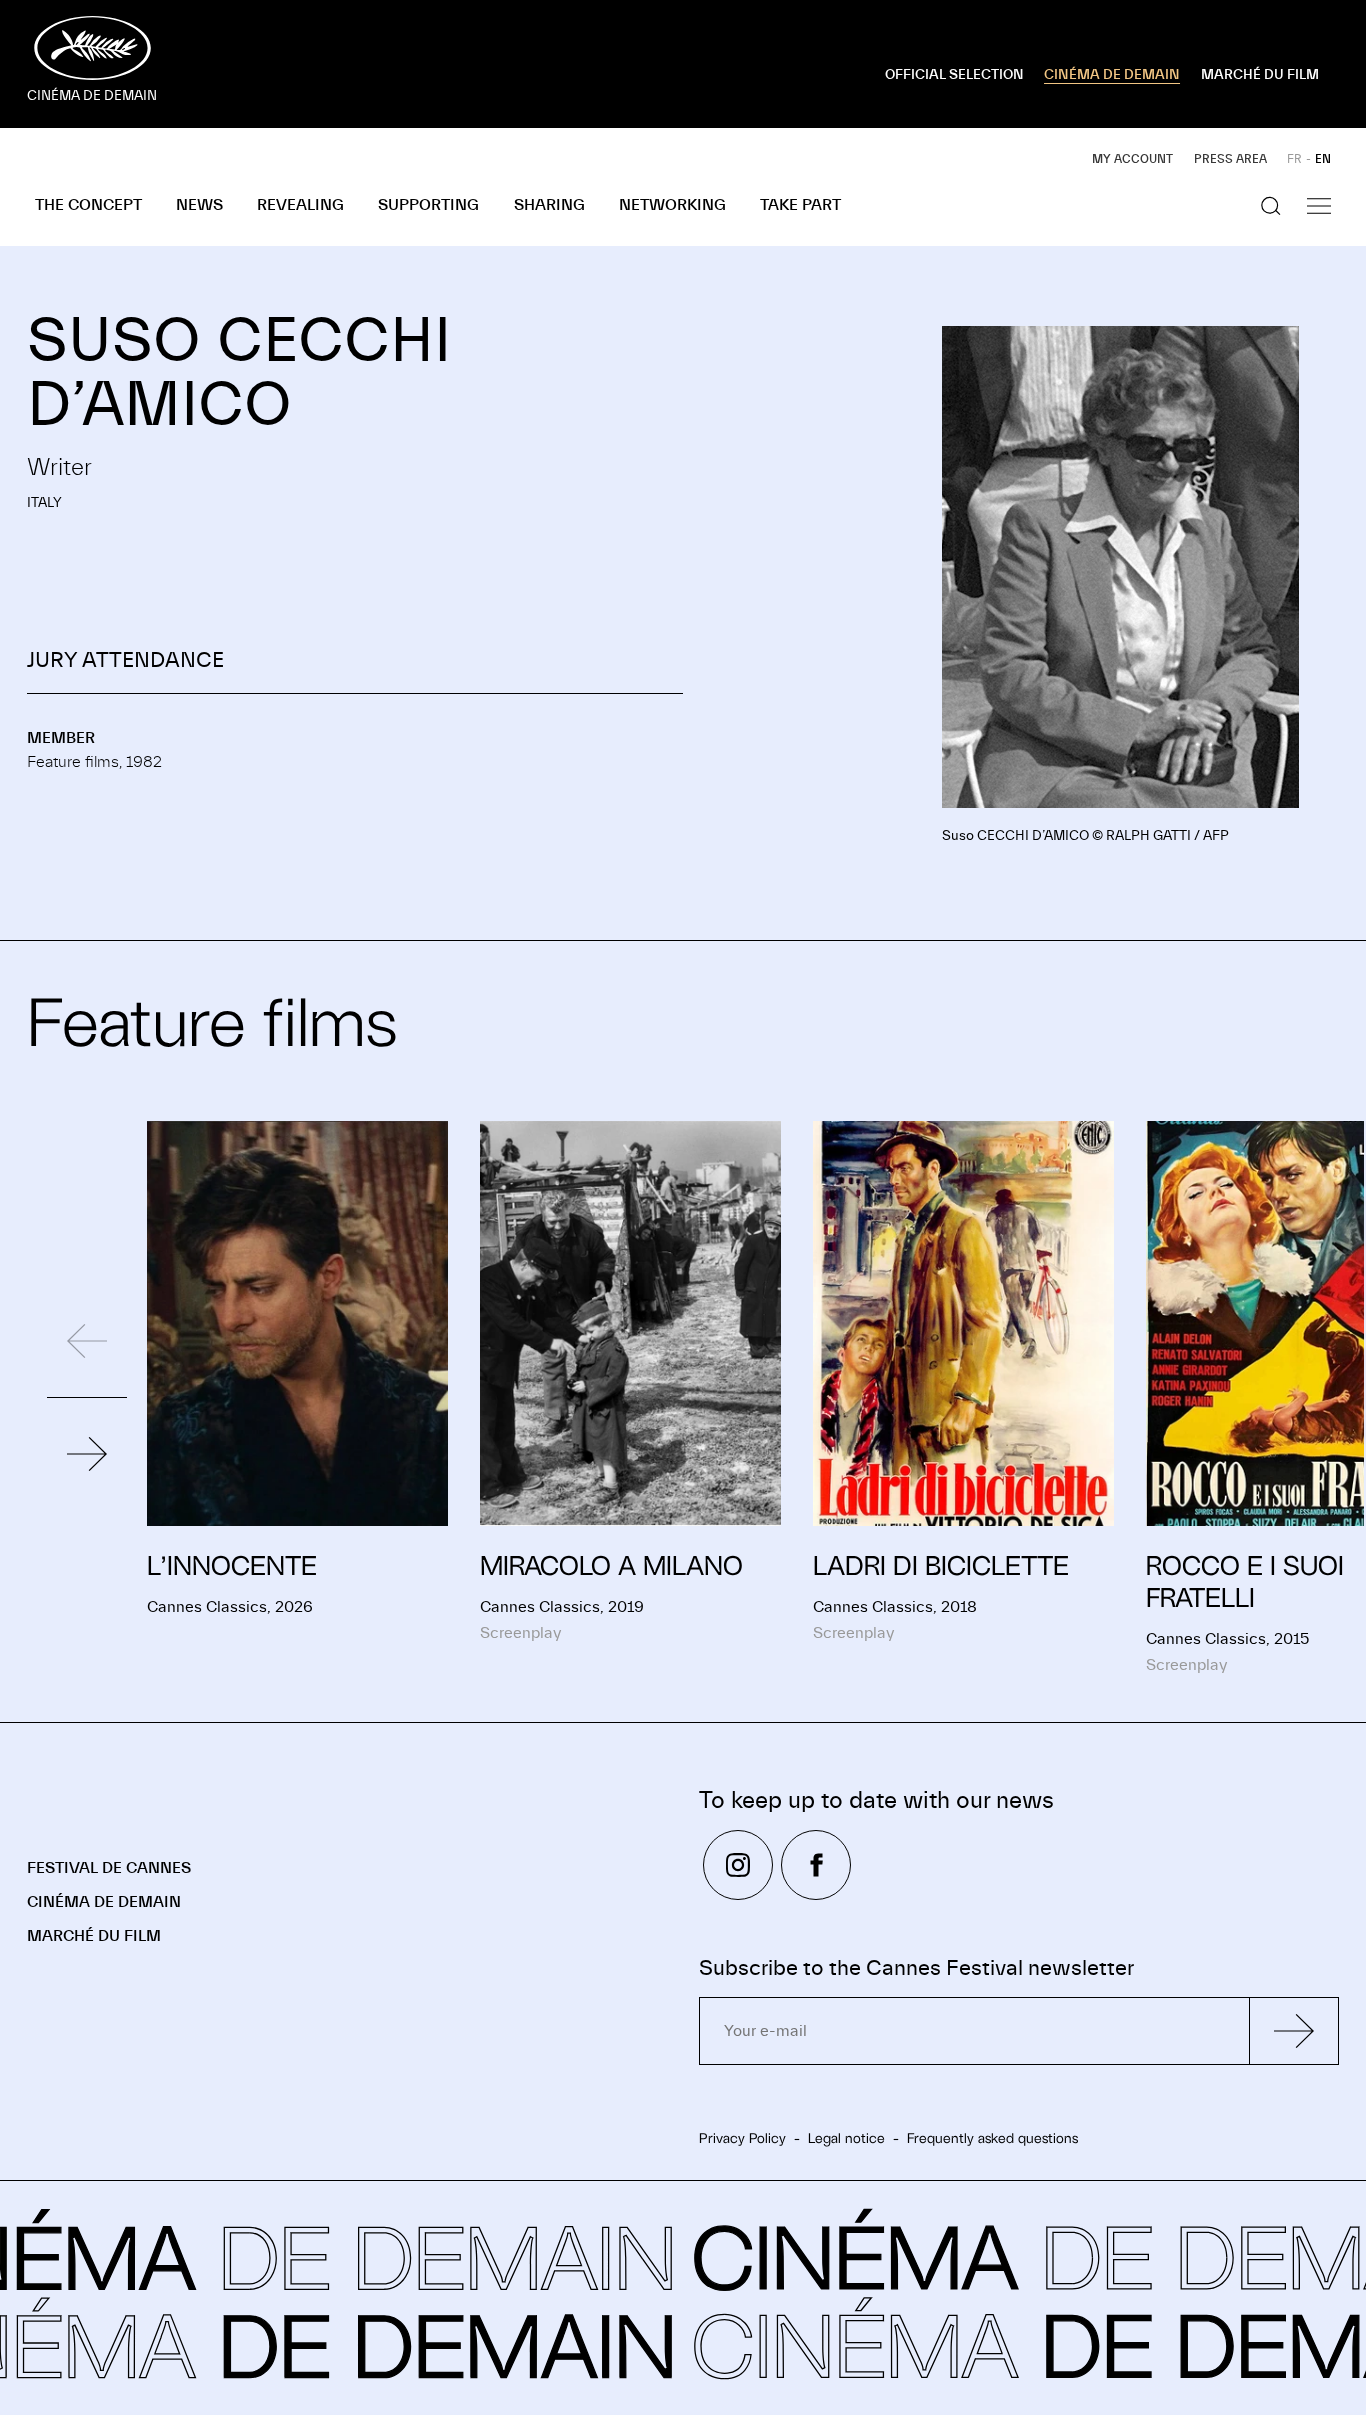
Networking (672, 205)
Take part (800, 205)
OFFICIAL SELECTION (954, 75)
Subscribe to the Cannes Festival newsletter (916, 1968)
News (199, 205)
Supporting (428, 205)
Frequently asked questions (992, 2138)
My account (1132, 159)
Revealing (300, 205)
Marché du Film (94, 1936)
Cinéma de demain (104, 1902)
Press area (1230, 159)
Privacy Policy (742, 2138)
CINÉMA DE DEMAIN (1112, 75)
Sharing (549, 205)
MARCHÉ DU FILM (1260, 75)
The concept (88, 205)
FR (1294, 159)
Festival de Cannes (109, 1868)
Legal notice (846, 2138)
